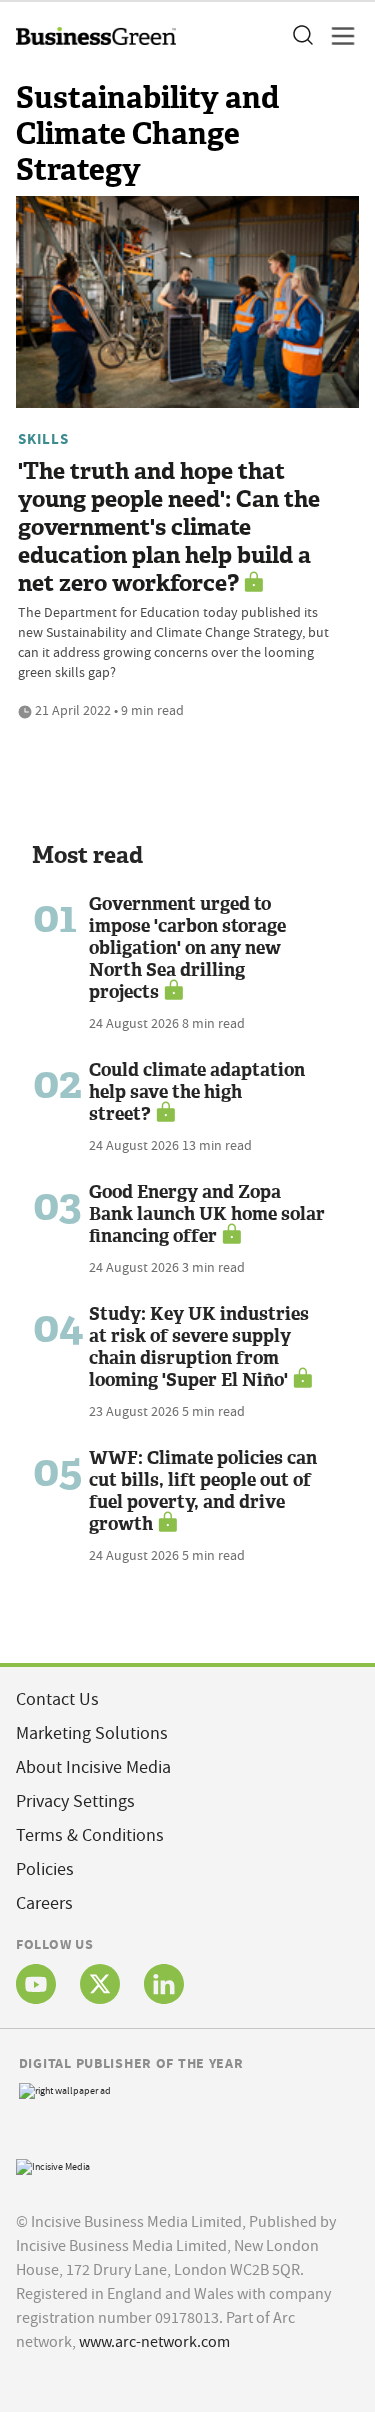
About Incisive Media (93, 1767)
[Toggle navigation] (337, 36)
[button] (302, 36)
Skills (43, 439)
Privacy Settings (75, 1801)
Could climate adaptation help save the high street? (197, 1092)
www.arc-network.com (154, 2342)
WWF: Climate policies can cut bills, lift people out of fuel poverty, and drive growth (203, 1491)
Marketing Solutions (92, 1733)
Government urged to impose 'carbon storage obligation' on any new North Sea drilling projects (187, 948)
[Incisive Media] (53, 2165)
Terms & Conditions (90, 1835)
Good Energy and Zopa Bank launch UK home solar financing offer (207, 1214)
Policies (45, 1869)
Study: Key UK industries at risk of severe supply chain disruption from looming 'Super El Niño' (199, 1347)
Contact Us (57, 1699)
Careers (44, 1903)
